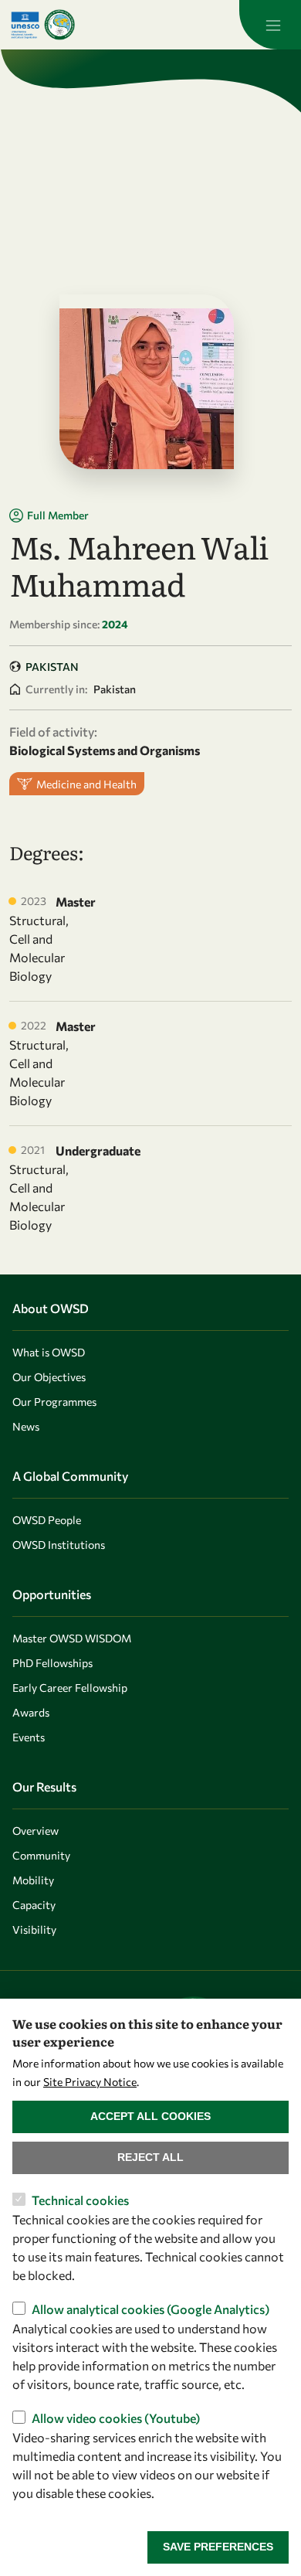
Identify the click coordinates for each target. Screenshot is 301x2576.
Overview (36, 1831)
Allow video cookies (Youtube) (116, 2418)
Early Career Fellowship (70, 1688)
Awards (31, 1712)
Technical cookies (80, 2200)
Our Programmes (54, 1402)
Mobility (33, 1880)
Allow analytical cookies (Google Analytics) (150, 2309)
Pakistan (52, 667)
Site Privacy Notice (90, 2082)
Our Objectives (49, 1377)
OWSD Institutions (59, 1545)
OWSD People (47, 1520)
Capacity (34, 1905)
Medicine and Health (86, 784)
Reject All (150, 2157)
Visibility (34, 1929)
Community (41, 1855)
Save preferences (218, 2547)
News (26, 1426)
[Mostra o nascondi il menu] (270, 25)
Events (29, 1737)
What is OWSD (49, 1352)
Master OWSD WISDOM (72, 1638)
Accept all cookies (150, 2116)
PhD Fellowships (52, 1663)
